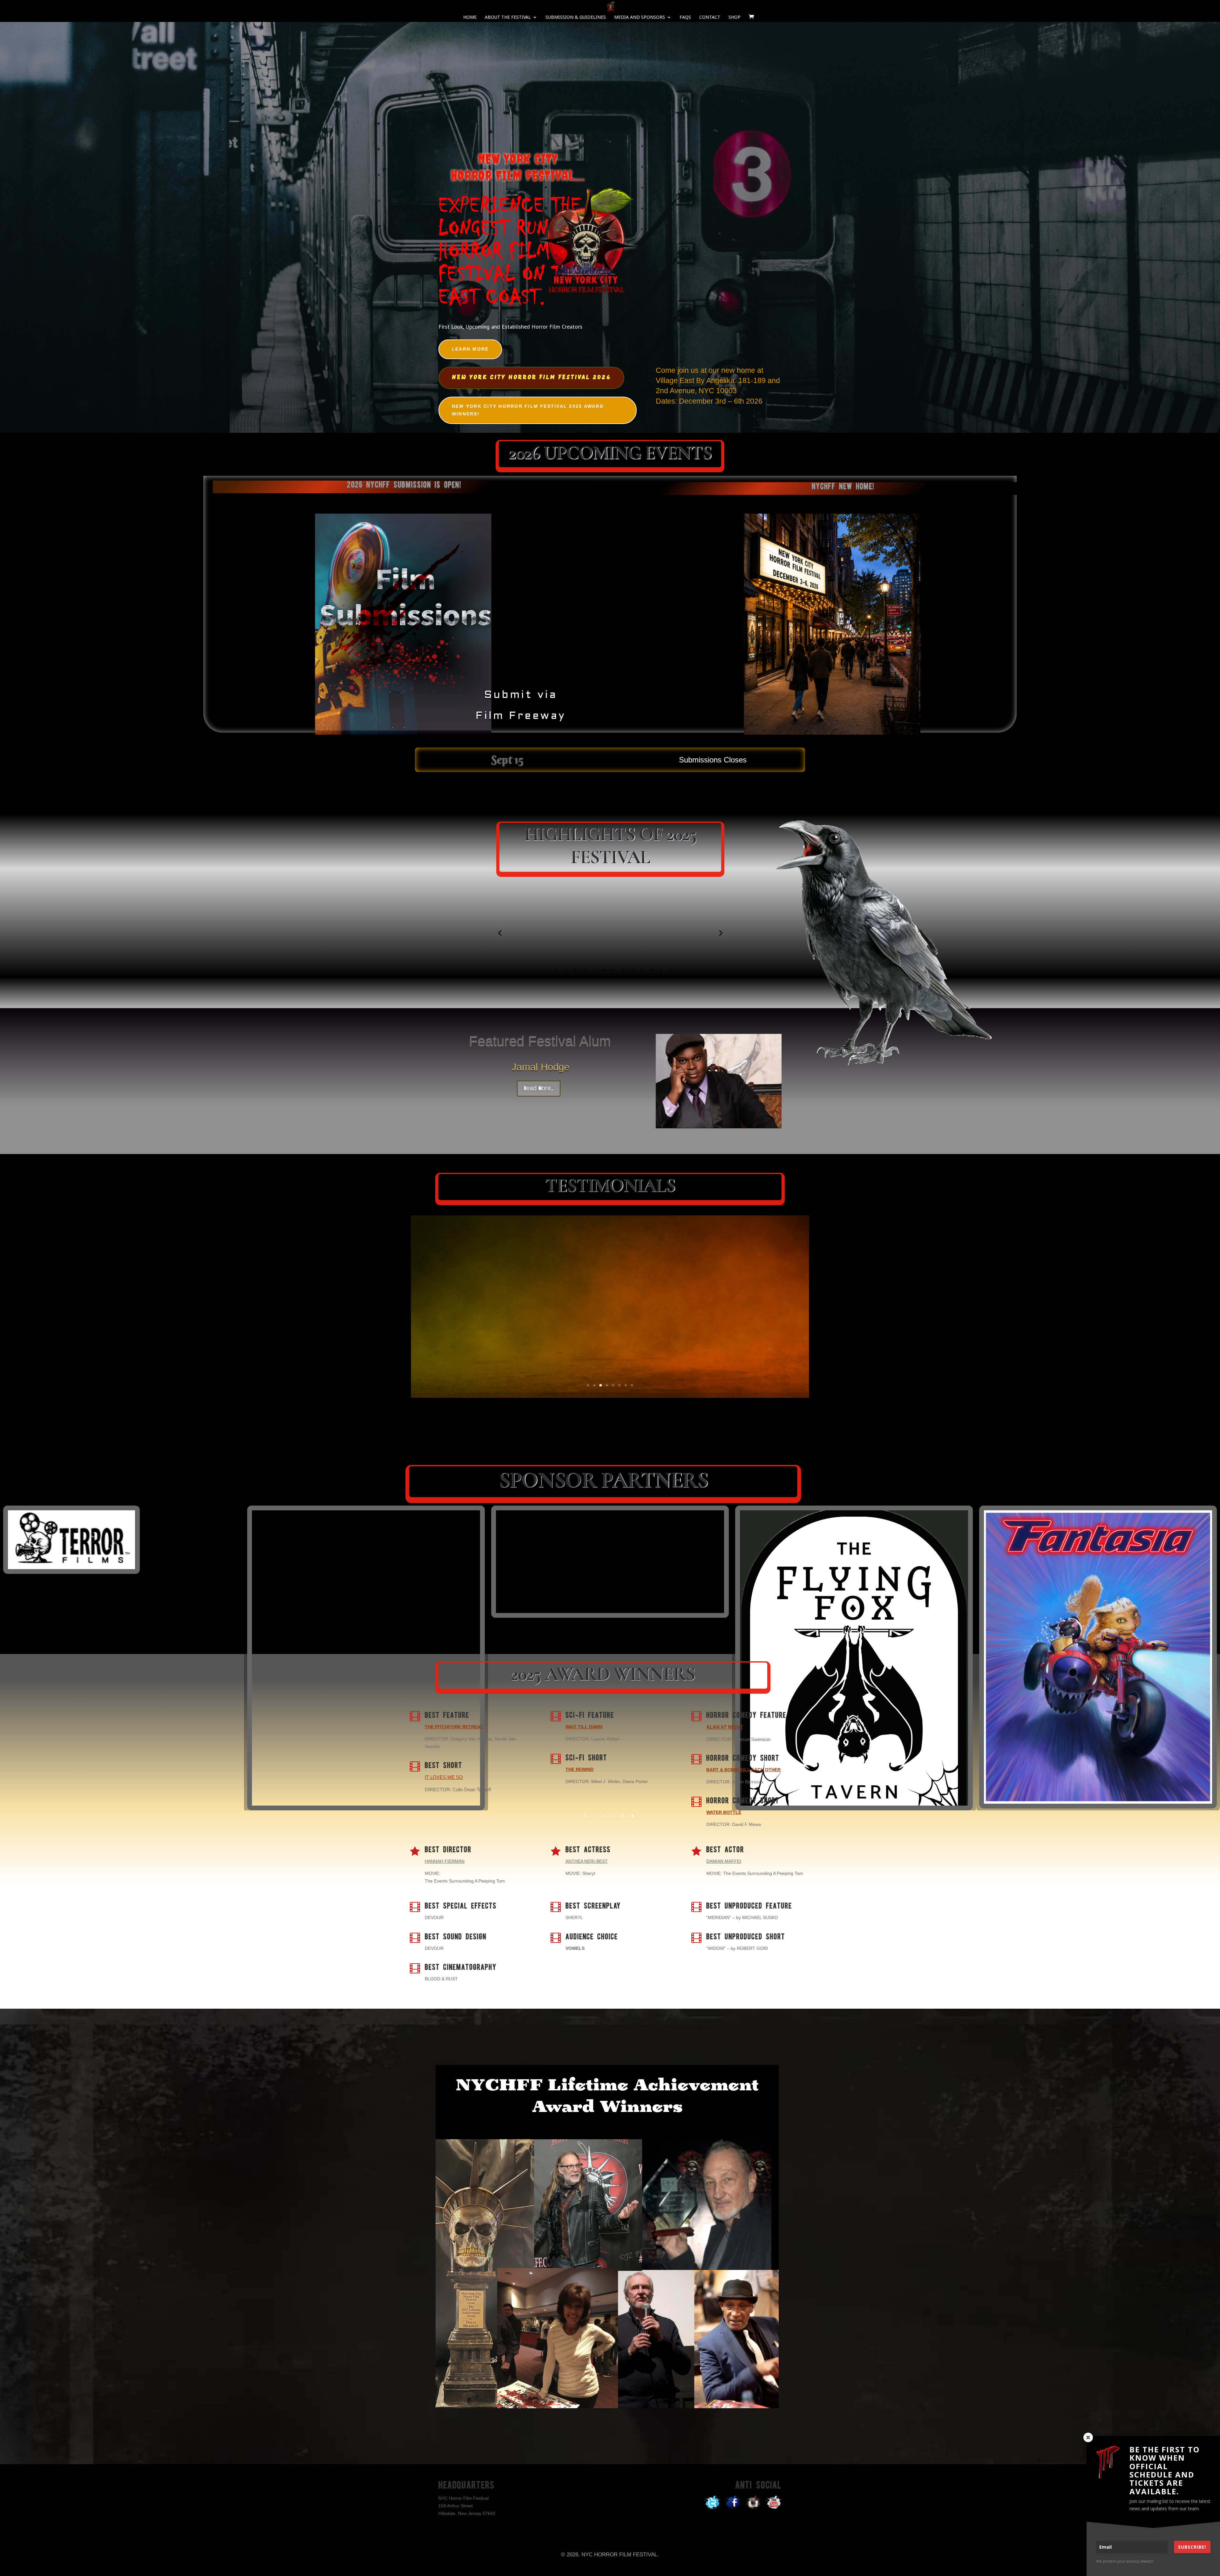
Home (470, 17)
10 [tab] (632, 970)
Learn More (470, 349)
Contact (710, 17)
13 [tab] (661, 970)
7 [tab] (604, 970)
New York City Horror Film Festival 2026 (531, 378)
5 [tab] (585, 970)
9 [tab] (623, 970)
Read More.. (539, 1089)
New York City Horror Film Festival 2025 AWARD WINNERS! (528, 410)
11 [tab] (642, 970)
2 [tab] (556, 970)
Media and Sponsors (640, 17)
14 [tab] (671, 970)
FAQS (685, 17)
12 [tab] (651, 970)
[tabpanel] (559, 933)
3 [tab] (566, 970)
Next (720, 933)
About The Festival (508, 17)
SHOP (735, 17)
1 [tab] (547, 970)
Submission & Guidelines (576, 17)
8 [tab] (613, 970)
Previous (500, 933)
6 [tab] (594, 970)
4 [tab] (575, 970)
